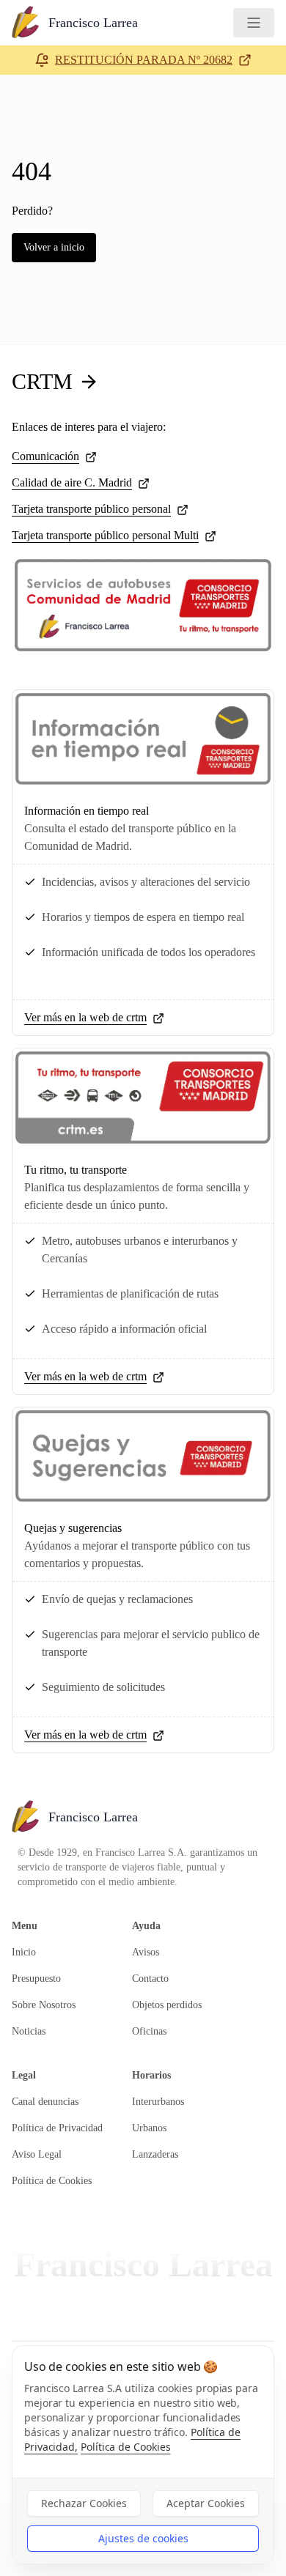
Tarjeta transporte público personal (91, 509)
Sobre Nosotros (44, 2005)
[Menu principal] (254, 23)
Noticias (29, 2031)
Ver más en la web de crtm (85, 1017)
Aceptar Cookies (206, 2503)
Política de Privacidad (57, 2128)
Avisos (146, 1952)
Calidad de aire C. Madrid (72, 482)
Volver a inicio (54, 247)
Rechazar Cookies (84, 2503)
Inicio (24, 1952)
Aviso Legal (37, 2154)
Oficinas (149, 2031)
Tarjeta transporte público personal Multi (105, 535)
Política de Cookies (52, 2181)
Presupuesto (36, 1979)
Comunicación (45, 456)
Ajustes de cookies (143, 2538)
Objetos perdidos (167, 2005)
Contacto (150, 1979)
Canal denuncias (45, 2102)
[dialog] (143, 2455)
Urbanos (149, 2128)
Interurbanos (158, 2102)
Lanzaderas (155, 2154)
